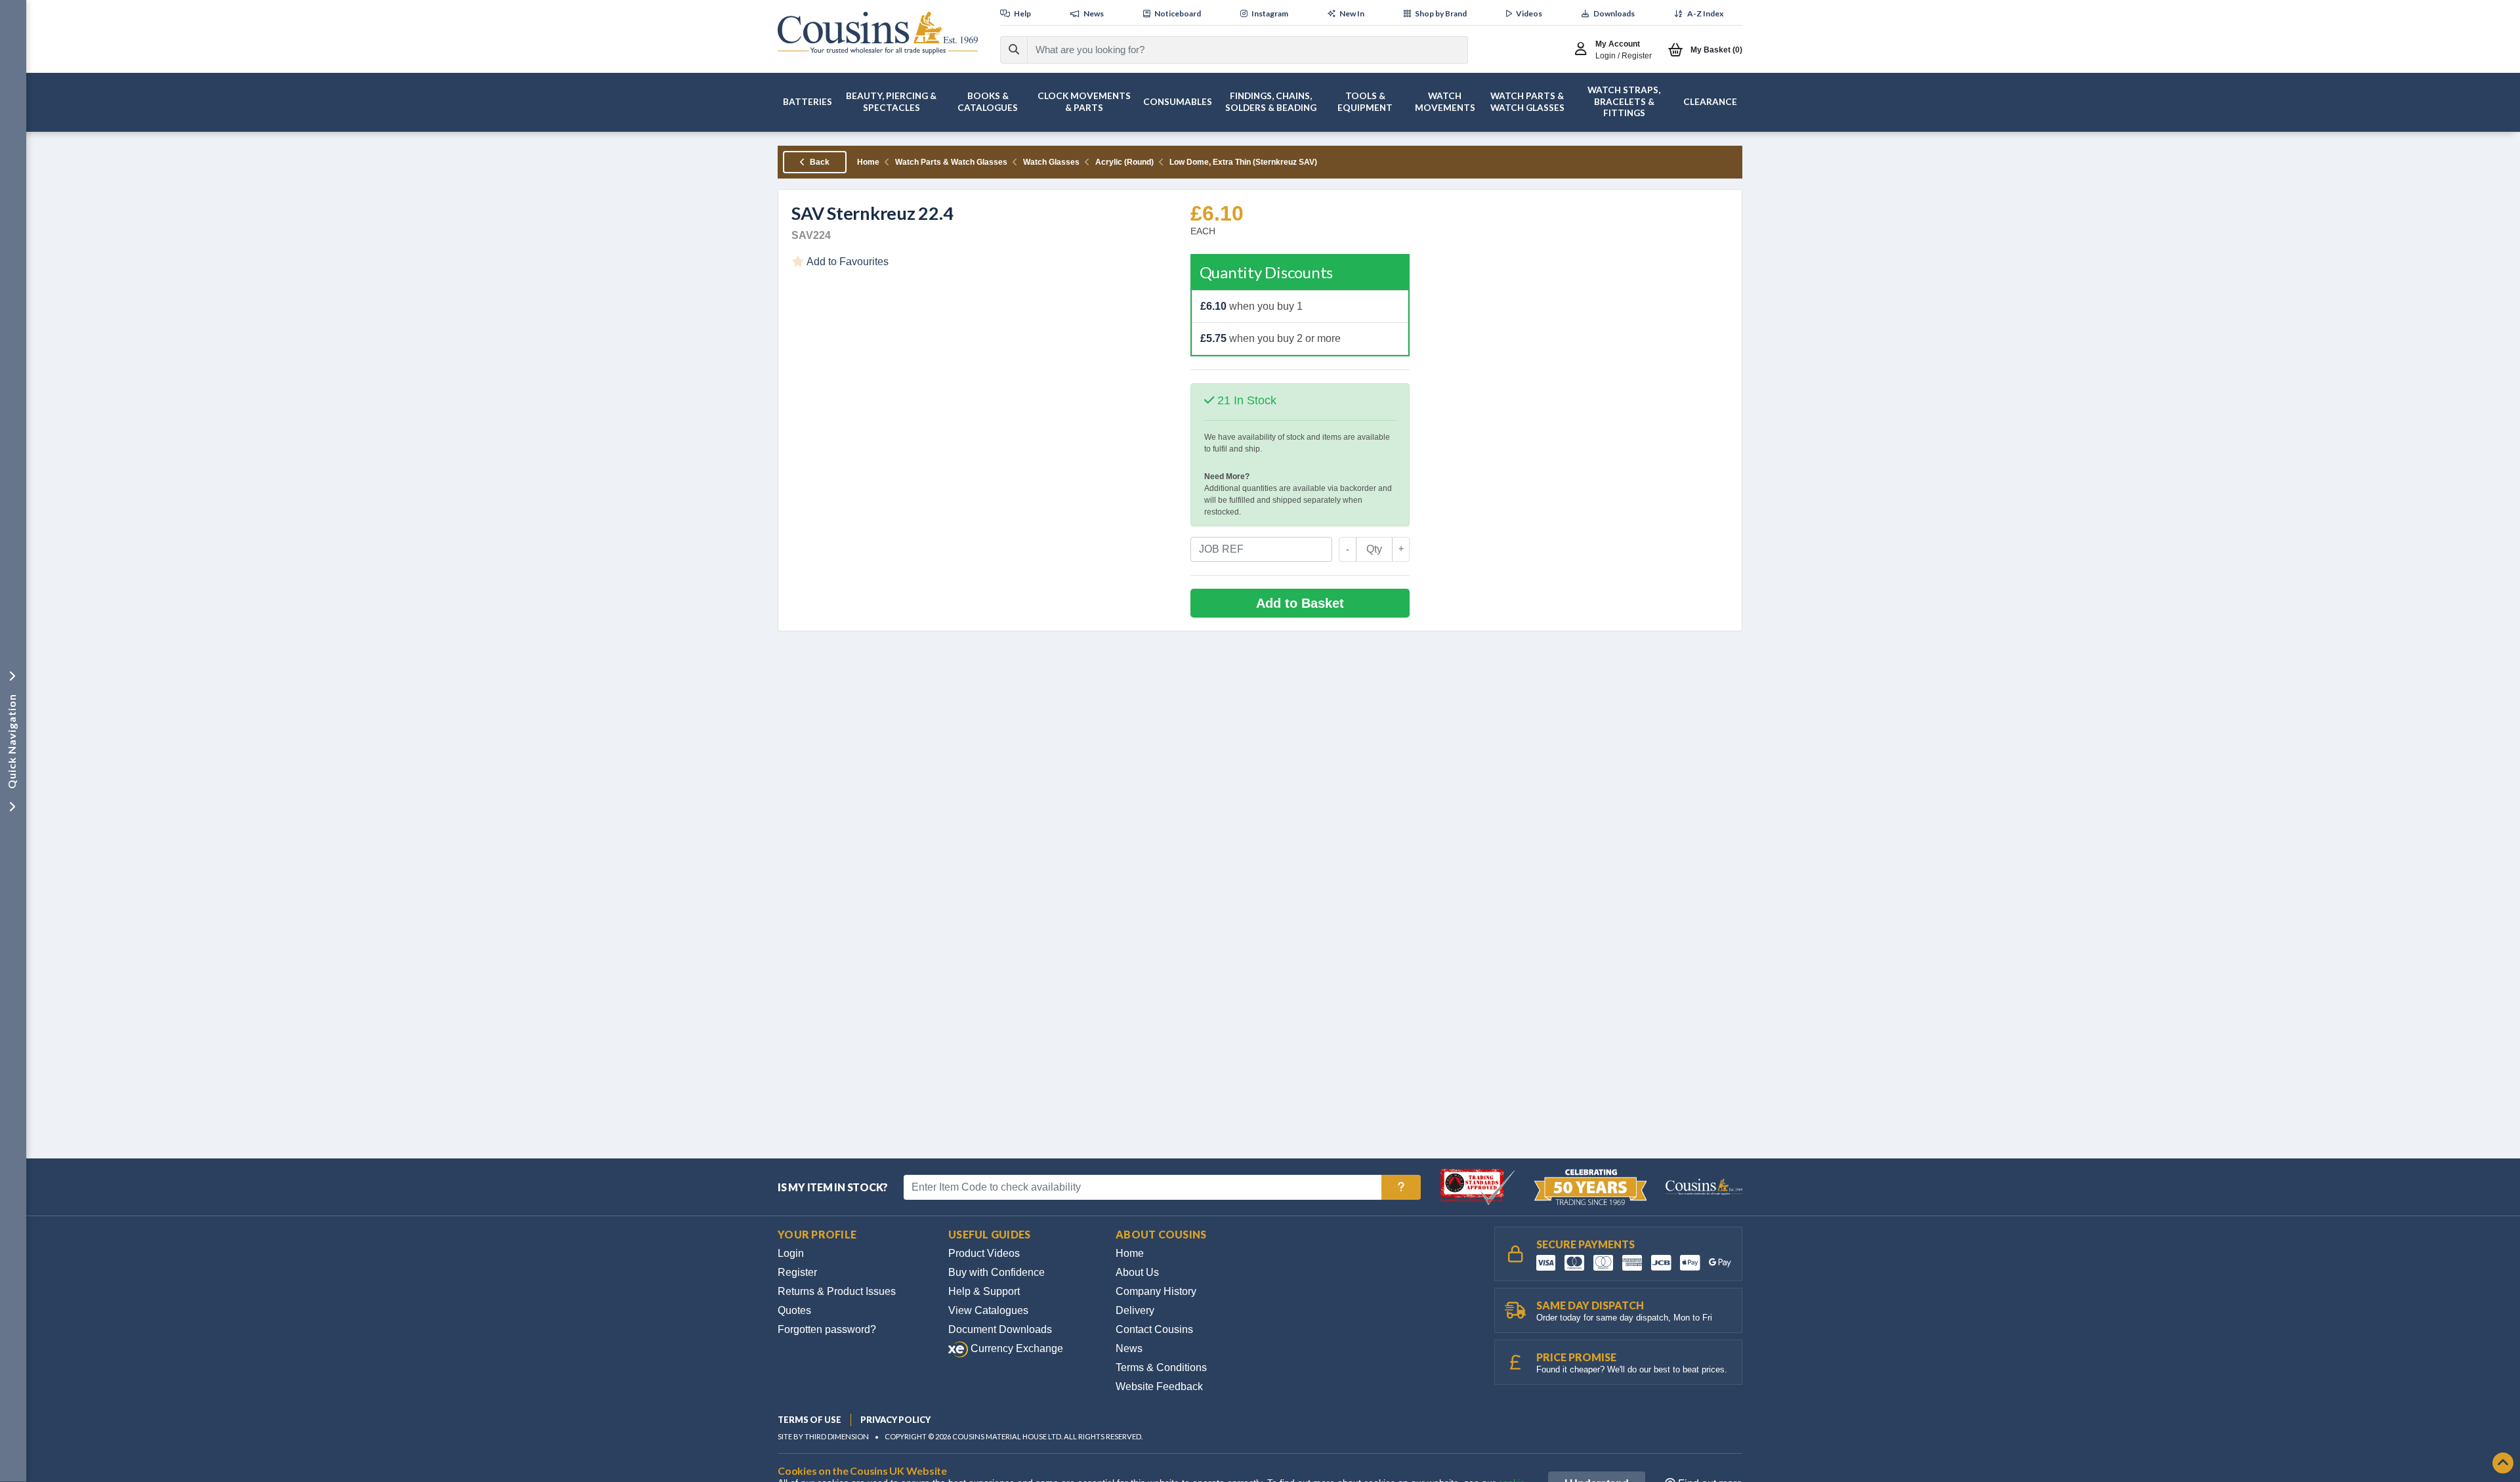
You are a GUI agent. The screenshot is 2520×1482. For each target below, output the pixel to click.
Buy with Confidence (997, 1272)
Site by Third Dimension (823, 1436)
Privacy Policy (895, 1420)
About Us (1137, 1272)
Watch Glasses (1051, 162)
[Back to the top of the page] (2503, 1464)
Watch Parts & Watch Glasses (951, 162)
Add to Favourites (847, 262)
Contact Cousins (1154, 1329)
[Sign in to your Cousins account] (1584, 50)
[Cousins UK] (878, 33)
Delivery (1135, 1310)
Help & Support (984, 1291)
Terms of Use (809, 1420)
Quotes (794, 1310)
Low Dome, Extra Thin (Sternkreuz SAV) (1243, 162)
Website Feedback (1159, 1387)
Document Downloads (1000, 1329)
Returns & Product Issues (837, 1291)
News (1129, 1348)
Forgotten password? (827, 1329)
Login (791, 1253)
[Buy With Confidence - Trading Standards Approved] (1479, 1186)
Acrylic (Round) (1124, 162)
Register (797, 1272)
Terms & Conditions (1161, 1367)
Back (819, 162)
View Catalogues (988, 1310)
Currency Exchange (1016, 1348)
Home (868, 162)
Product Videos (984, 1253)
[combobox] (1236, 50)
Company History (1156, 1291)
